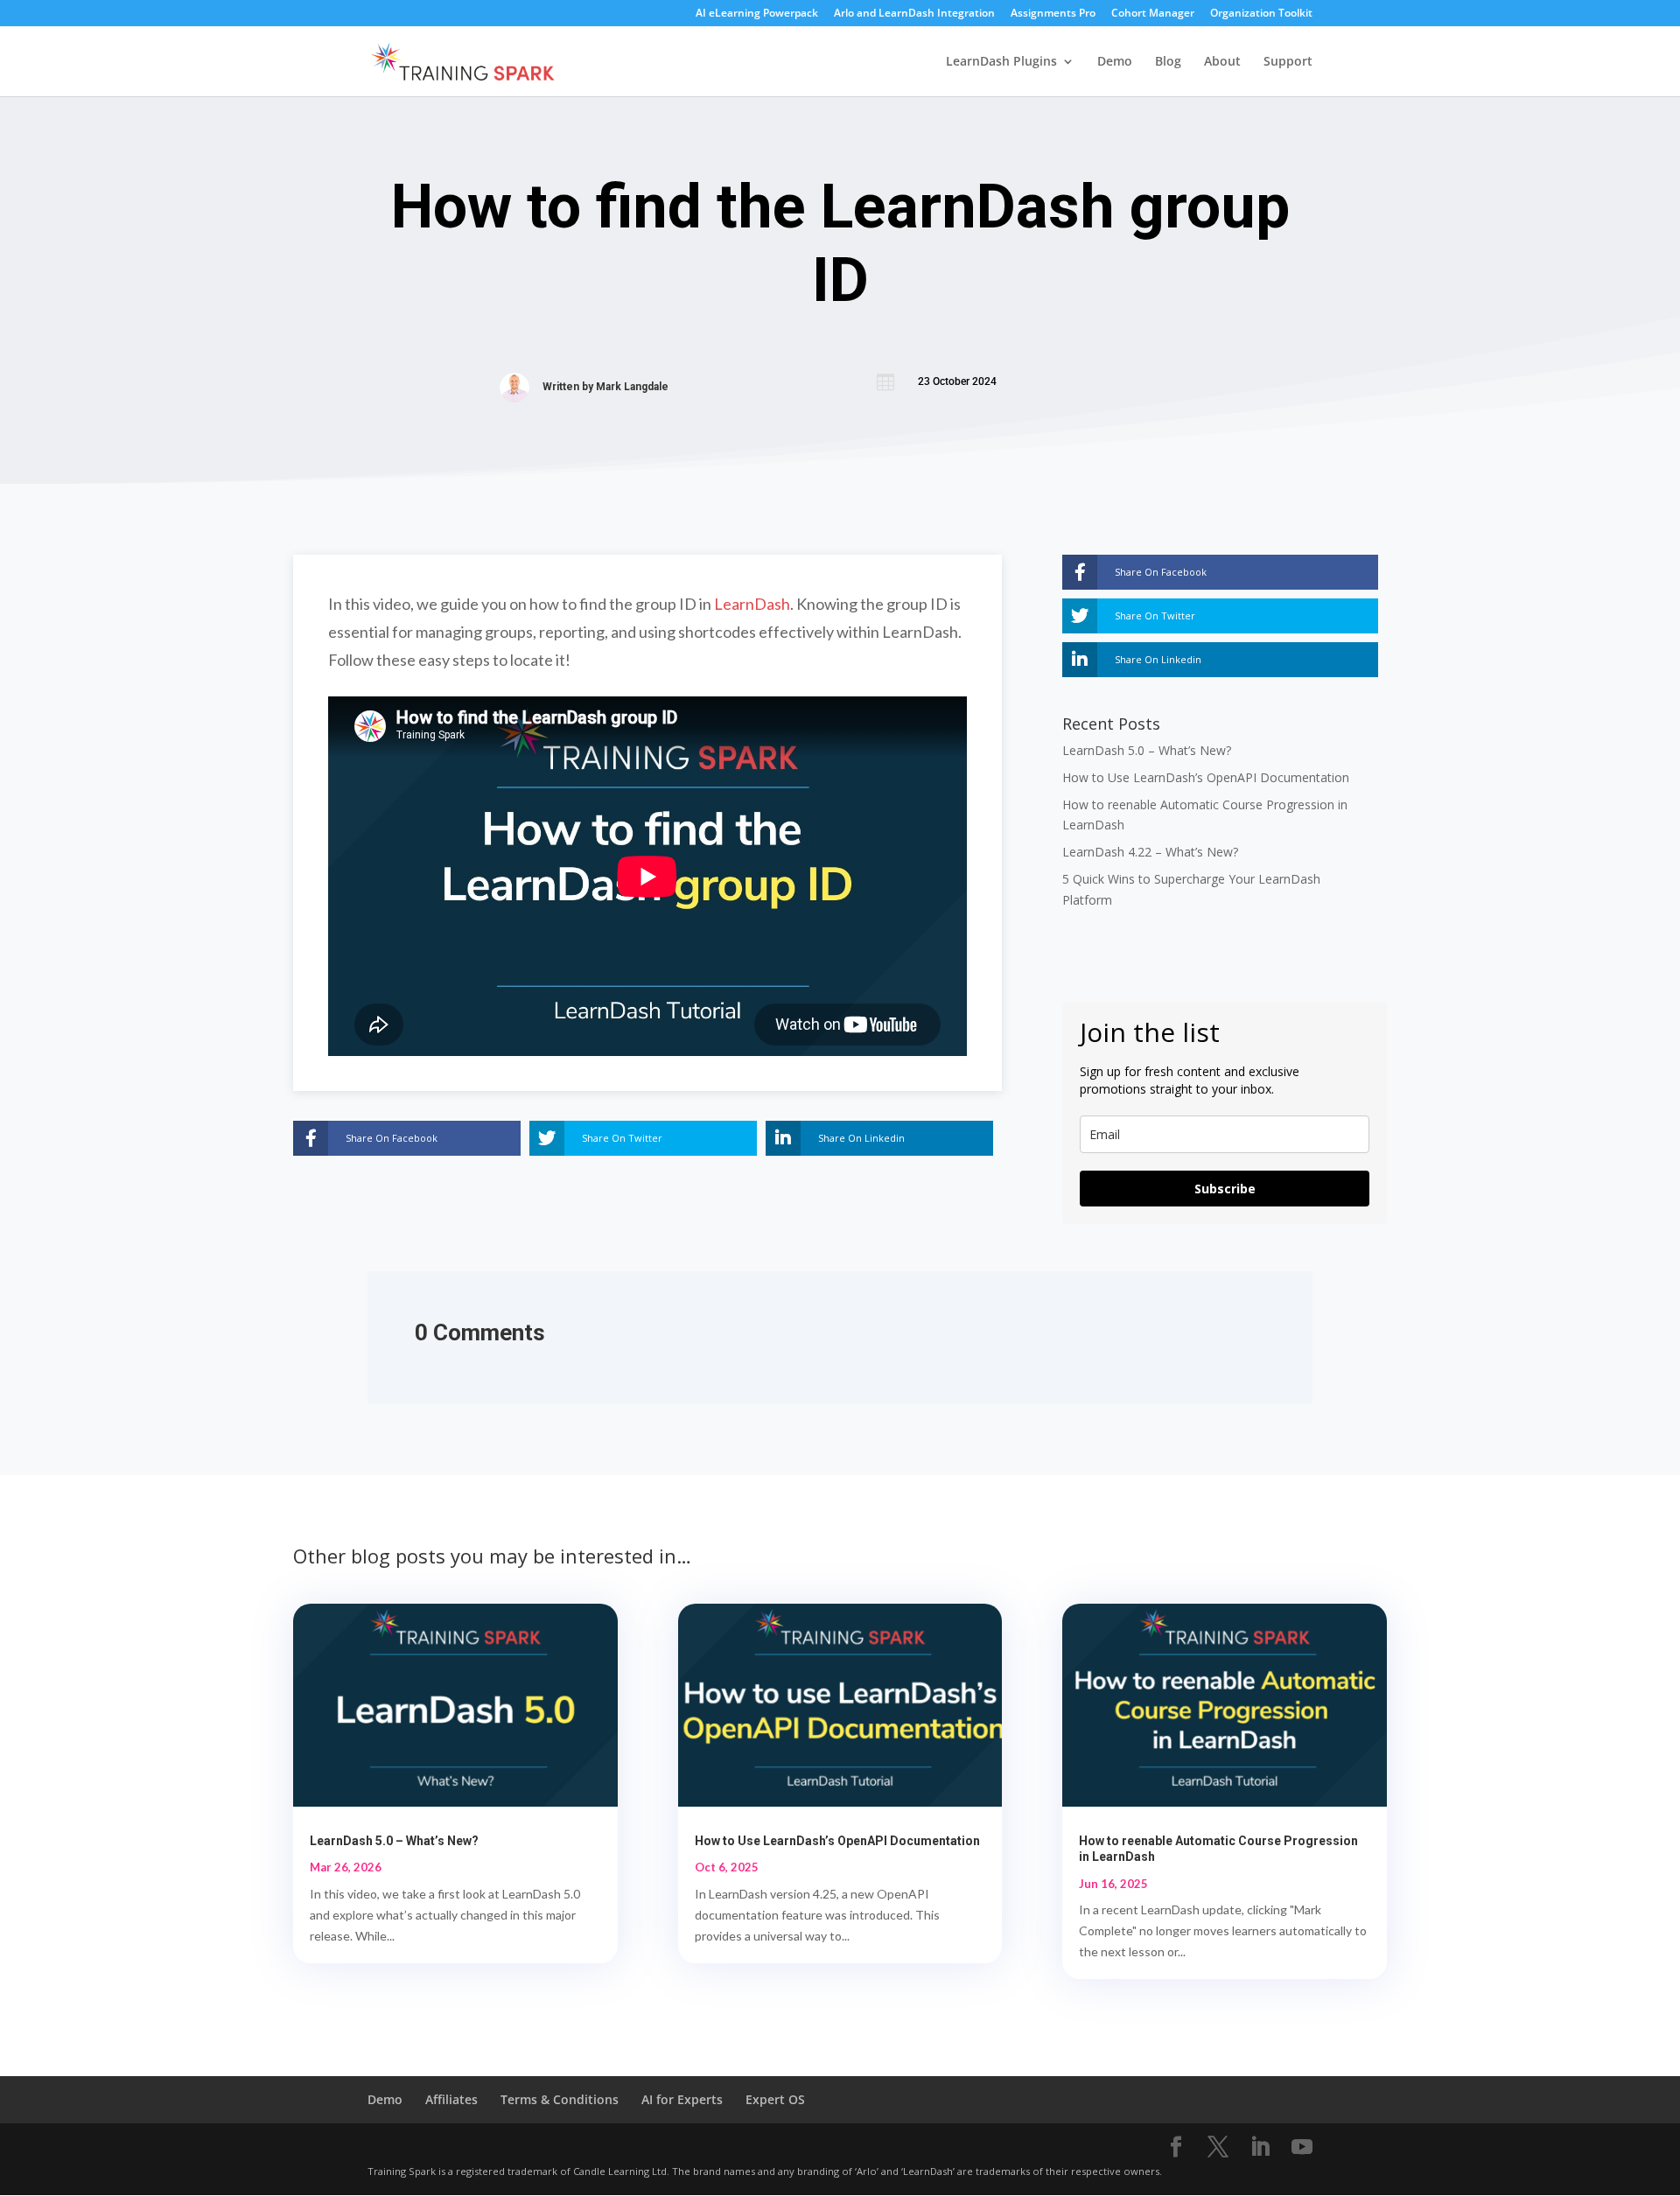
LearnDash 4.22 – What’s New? (1150, 852)
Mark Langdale (632, 387)
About (1222, 62)
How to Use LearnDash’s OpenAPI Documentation (1206, 777)
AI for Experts (682, 2099)
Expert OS (775, 2099)
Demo (1115, 62)
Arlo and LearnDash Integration (914, 14)
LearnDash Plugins (1001, 62)
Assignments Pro (1053, 14)
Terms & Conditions (560, 2099)
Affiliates (451, 2099)
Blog (1168, 62)
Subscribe (1225, 1189)
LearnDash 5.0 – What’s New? (1147, 750)
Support (1288, 62)
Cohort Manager (1153, 14)
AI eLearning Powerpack (757, 14)
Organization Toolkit (1261, 14)
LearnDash (752, 604)
